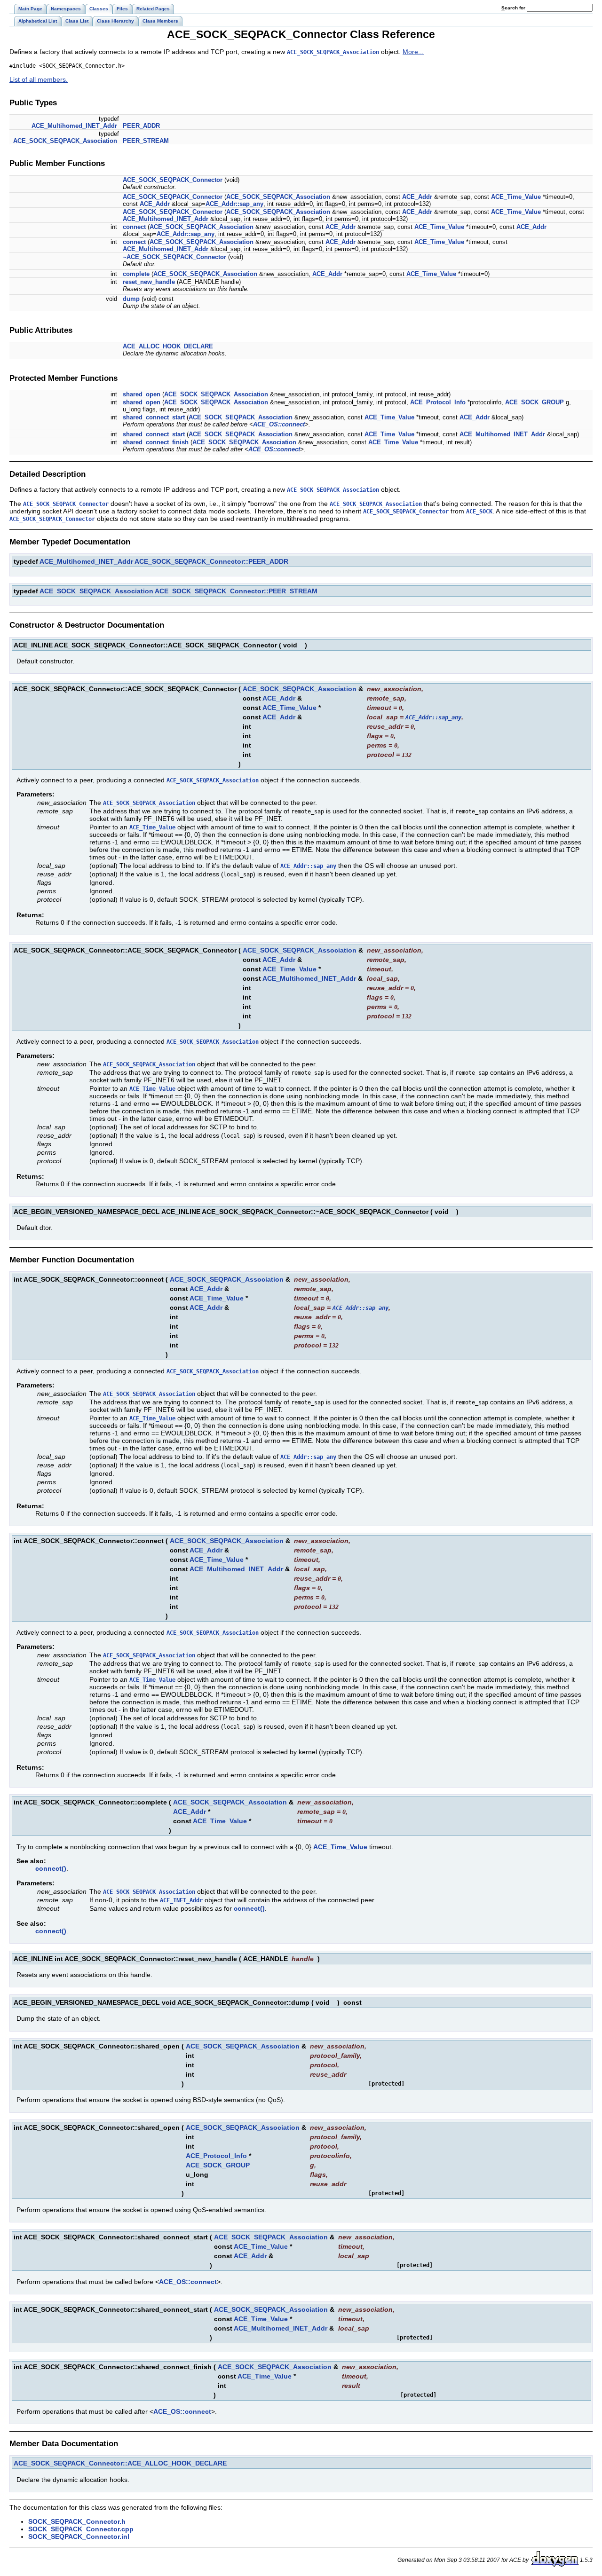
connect (134, 227)
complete (136, 274)
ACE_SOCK (479, 512)
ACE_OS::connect (279, 424)
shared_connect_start (154, 417)
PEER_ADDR (141, 126)
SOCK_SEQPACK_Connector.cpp (81, 2529)
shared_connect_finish (156, 442)
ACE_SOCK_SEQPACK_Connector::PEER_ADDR (211, 561)
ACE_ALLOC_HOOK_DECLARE (168, 346)
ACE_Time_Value (516, 197)
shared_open (142, 394)
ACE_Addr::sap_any (234, 204)
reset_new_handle (149, 282)
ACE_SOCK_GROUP (535, 402)
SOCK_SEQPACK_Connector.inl (79, 2537)
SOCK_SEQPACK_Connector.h (77, 2521)
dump (131, 299)
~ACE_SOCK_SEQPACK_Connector (174, 257)
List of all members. (39, 79)
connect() (51, 1868)
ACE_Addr (417, 197)
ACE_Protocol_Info (438, 402)
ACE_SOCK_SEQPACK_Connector (173, 180)
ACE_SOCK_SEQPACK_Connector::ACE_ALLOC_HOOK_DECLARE (120, 2463)
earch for (514, 8)
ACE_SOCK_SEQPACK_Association (333, 52)
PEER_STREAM (146, 141)
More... (413, 52)
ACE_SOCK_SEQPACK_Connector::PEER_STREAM (236, 591)
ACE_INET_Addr (181, 1900)
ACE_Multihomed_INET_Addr (74, 126)
